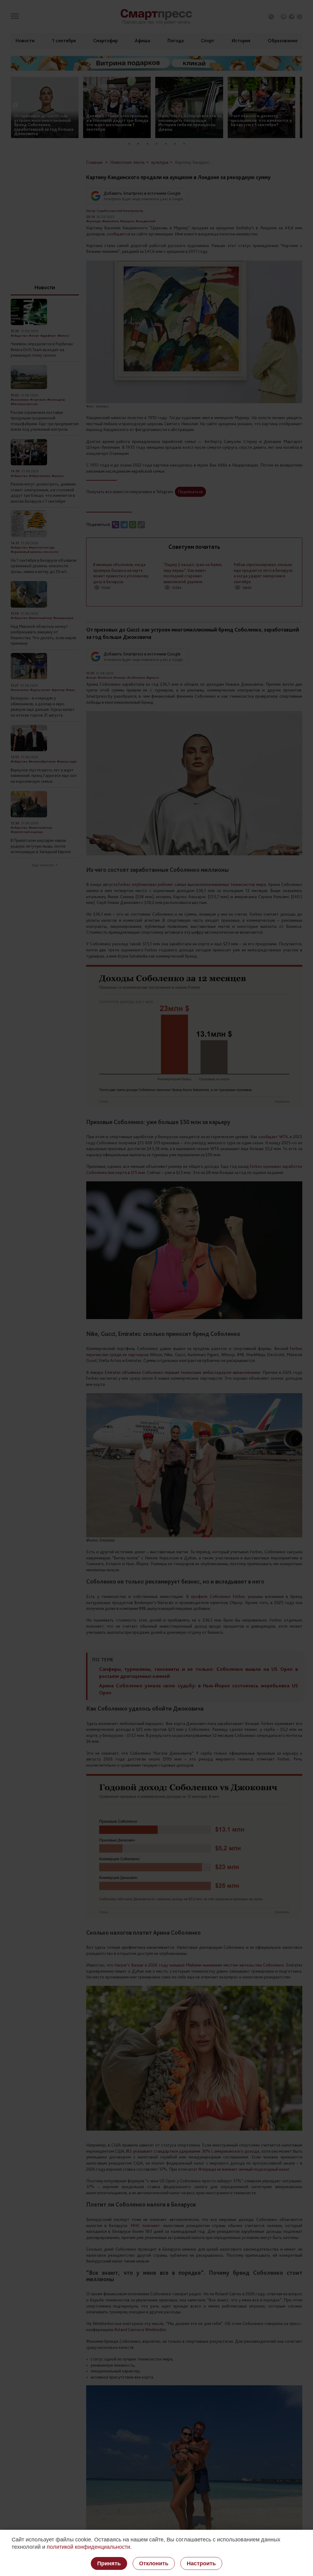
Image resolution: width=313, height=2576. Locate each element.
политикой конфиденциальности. (89, 2547)
